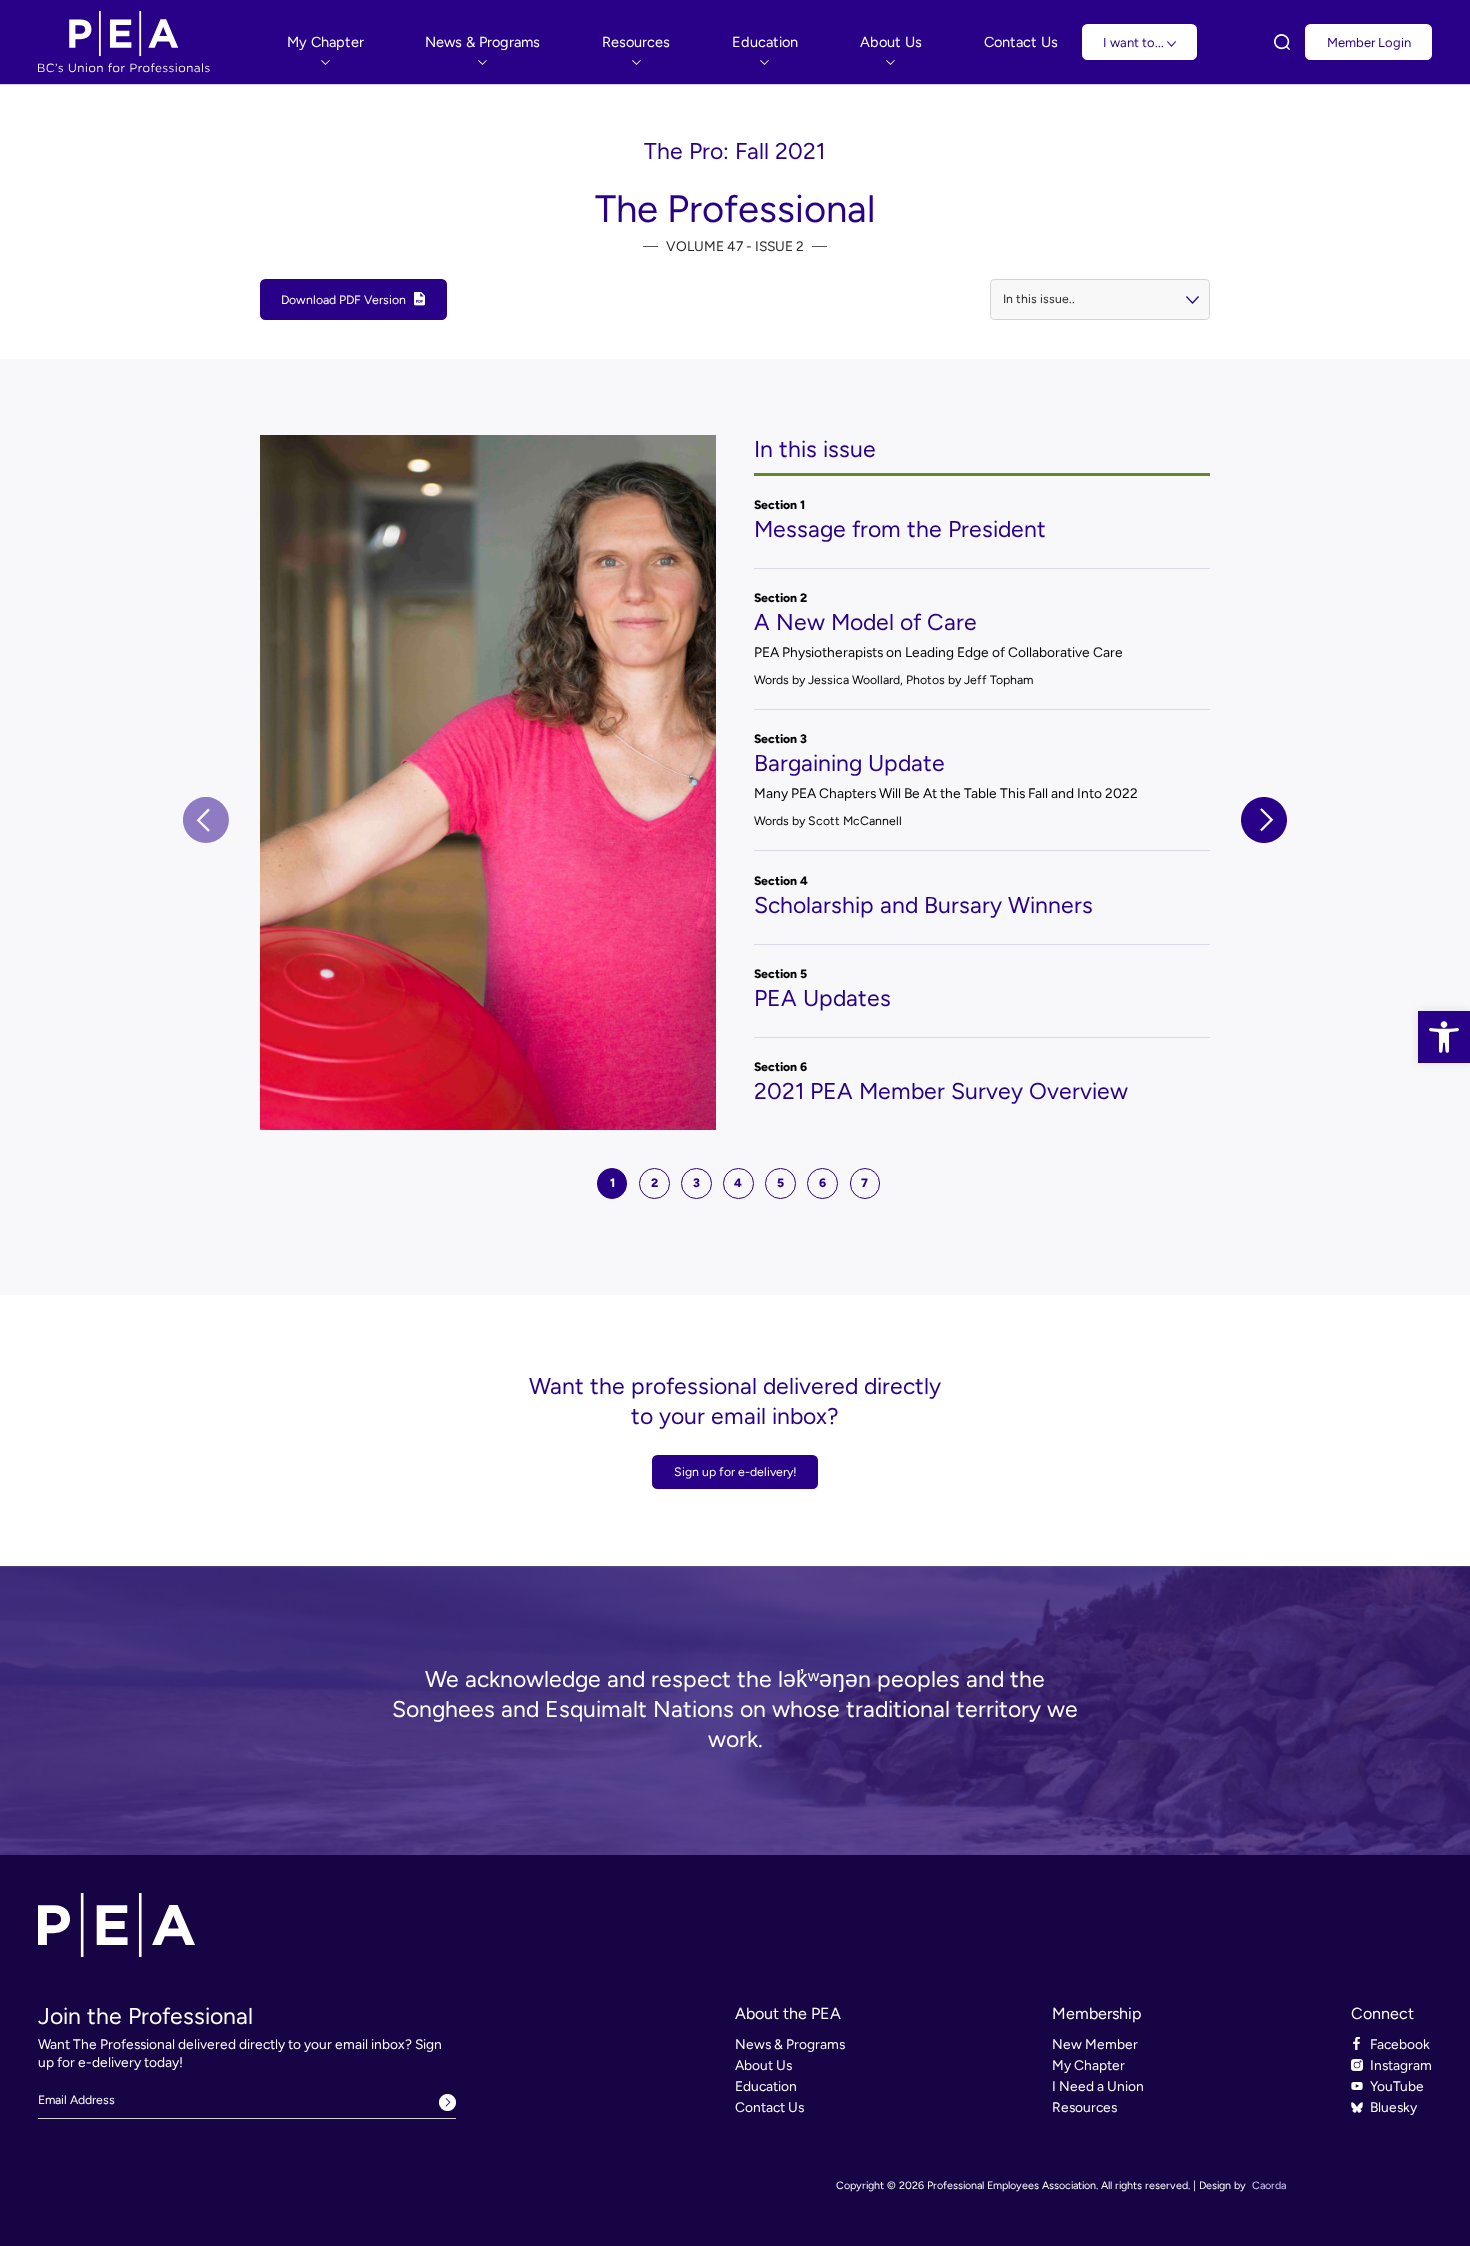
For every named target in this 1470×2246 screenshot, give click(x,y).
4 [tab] (738, 1182)
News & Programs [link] (790, 2044)
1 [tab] (612, 1182)
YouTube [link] (1397, 2086)
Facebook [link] (1400, 2044)
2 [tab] (654, 1182)
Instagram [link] (1401, 2065)
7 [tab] (864, 1182)
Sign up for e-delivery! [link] (735, 1471)
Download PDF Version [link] (343, 299)
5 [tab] (780, 1182)
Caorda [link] (1269, 2185)
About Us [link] (763, 2065)
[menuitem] (325, 41)
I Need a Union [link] (1098, 2086)
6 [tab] (822, 1182)
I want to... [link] (1135, 42)
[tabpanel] (735, 782)
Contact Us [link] (769, 2107)
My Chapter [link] (1088, 2065)
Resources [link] (1084, 2107)
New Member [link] (1095, 2044)
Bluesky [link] (1393, 2107)
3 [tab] (696, 1182)
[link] (1444, 1037)
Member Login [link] (1369, 42)
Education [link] (766, 2086)
